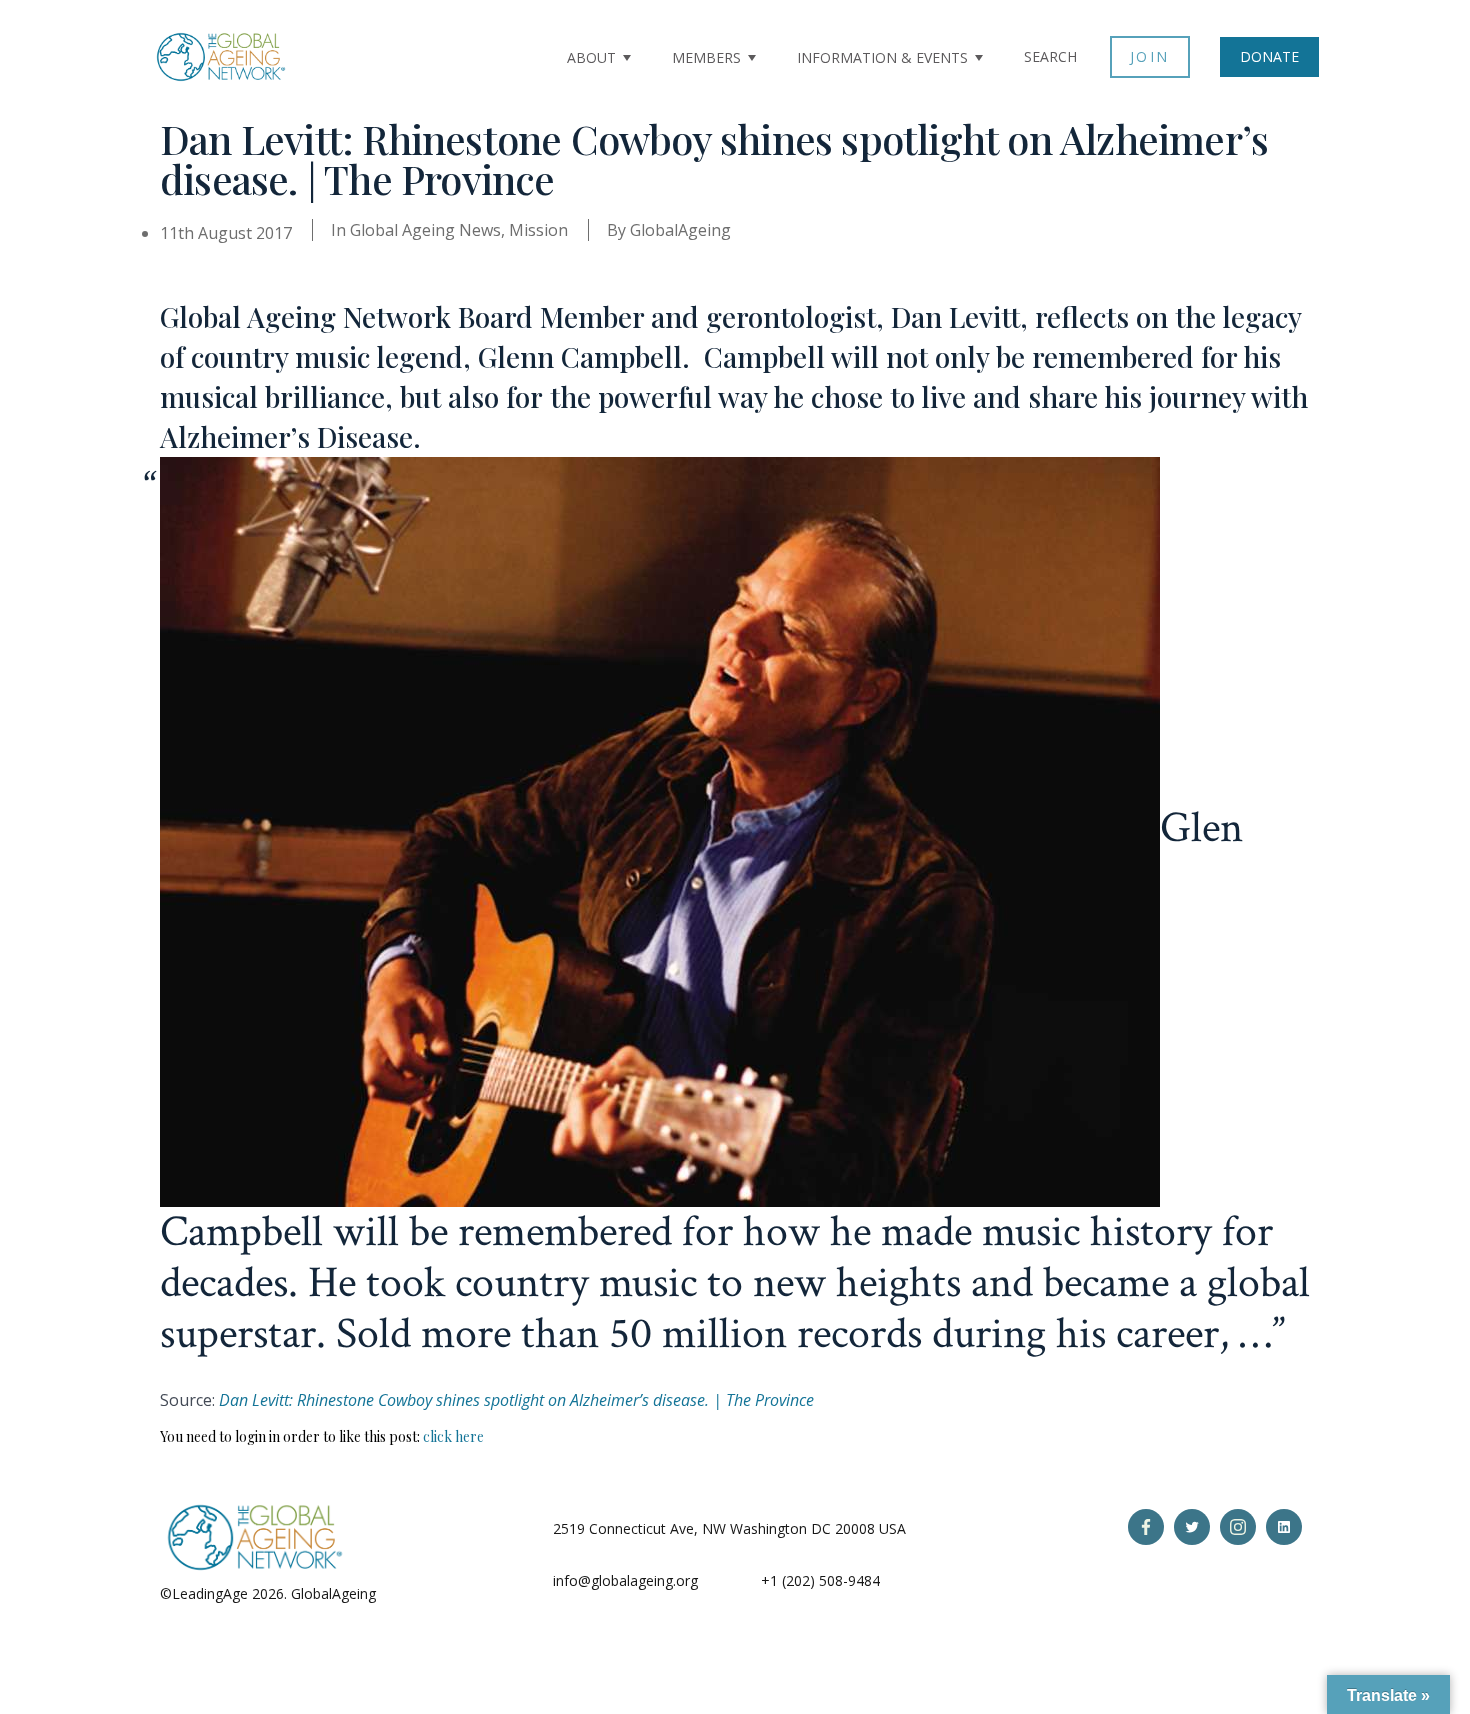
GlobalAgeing (680, 230)
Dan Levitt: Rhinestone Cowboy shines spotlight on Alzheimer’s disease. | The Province (516, 1400)
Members (706, 57)
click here (453, 1436)
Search (1050, 56)
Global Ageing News (425, 230)
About (591, 57)
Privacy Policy (424, 1593)
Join (1150, 56)
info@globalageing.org (625, 1580)
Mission (538, 230)
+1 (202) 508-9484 (820, 1580)
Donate (1269, 56)
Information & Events (882, 57)
